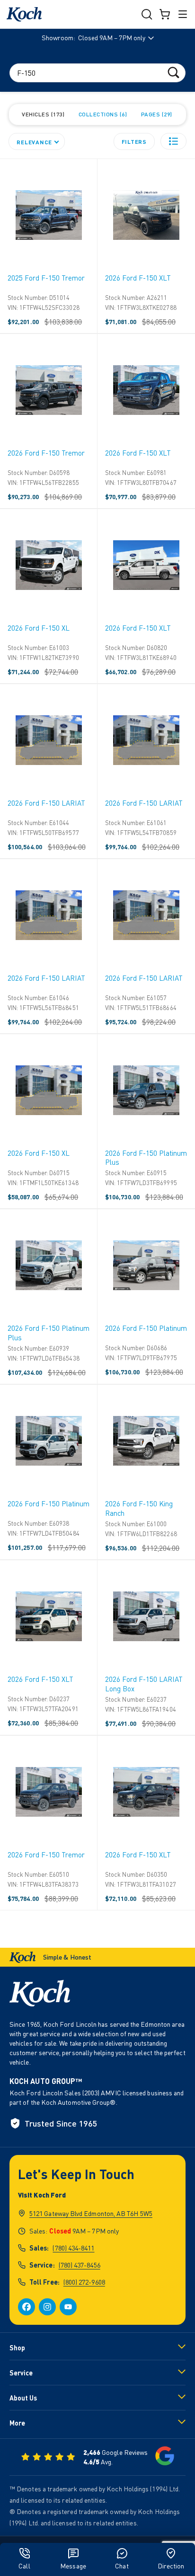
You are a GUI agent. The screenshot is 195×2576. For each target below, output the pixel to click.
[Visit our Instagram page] (47, 2307)
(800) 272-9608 (84, 2282)
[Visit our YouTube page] (68, 2307)
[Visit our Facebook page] (27, 2307)
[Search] (173, 72)
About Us (23, 2398)
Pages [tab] (156, 114)
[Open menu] (183, 14)
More (17, 2423)
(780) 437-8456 (80, 2265)
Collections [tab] (102, 114)
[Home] (24, 14)
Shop (17, 2348)
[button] (173, 141)
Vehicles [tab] (42, 114)
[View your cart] (165, 14)
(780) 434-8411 (73, 2248)
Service (21, 2373)
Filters (134, 141)
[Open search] (147, 14)
